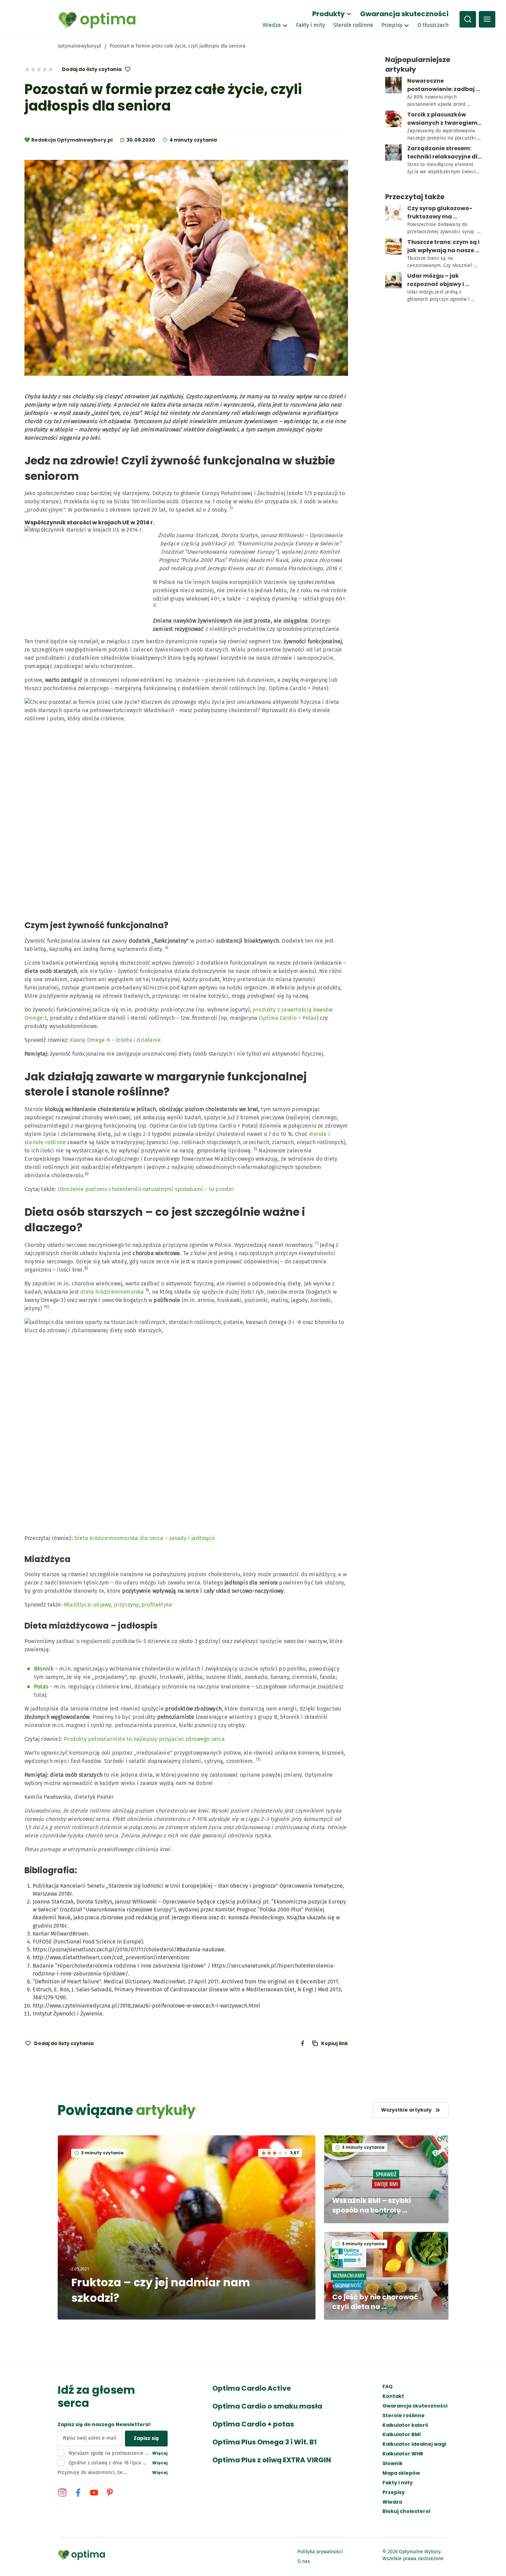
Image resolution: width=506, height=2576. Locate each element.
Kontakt (393, 2396)
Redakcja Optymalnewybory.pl (72, 140)
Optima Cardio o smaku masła (267, 2406)
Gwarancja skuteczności (404, 14)
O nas (304, 2561)
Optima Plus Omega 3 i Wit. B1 (265, 2442)
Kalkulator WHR (403, 2454)
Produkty (329, 14)
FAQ (388, 2387)
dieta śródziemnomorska (112, 1292)
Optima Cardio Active (252, 2388)
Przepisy (392, 25)
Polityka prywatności (320, 2552)
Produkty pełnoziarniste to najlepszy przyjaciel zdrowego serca (144, 1739)
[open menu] (487, 19)
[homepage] (97, 19)
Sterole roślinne (353, 25)
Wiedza (272, 25)
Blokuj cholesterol (406, 2511)
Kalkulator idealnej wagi (414, 2444)
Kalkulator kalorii (405, 2425)
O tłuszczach (433, 25)
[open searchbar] (468, 19)
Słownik (393, 2464)
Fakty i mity (310, 25)
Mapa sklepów (401, 2473)
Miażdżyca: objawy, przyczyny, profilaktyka (118, 1605)
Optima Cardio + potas (253, 2424)
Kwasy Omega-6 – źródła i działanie (115, 1040)
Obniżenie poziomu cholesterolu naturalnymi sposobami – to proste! (146, 1189)
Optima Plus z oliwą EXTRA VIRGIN (272, 2460)
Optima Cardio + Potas (288, 1018)
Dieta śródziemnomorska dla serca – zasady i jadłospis (145, 1538)
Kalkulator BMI (402, 2435)
